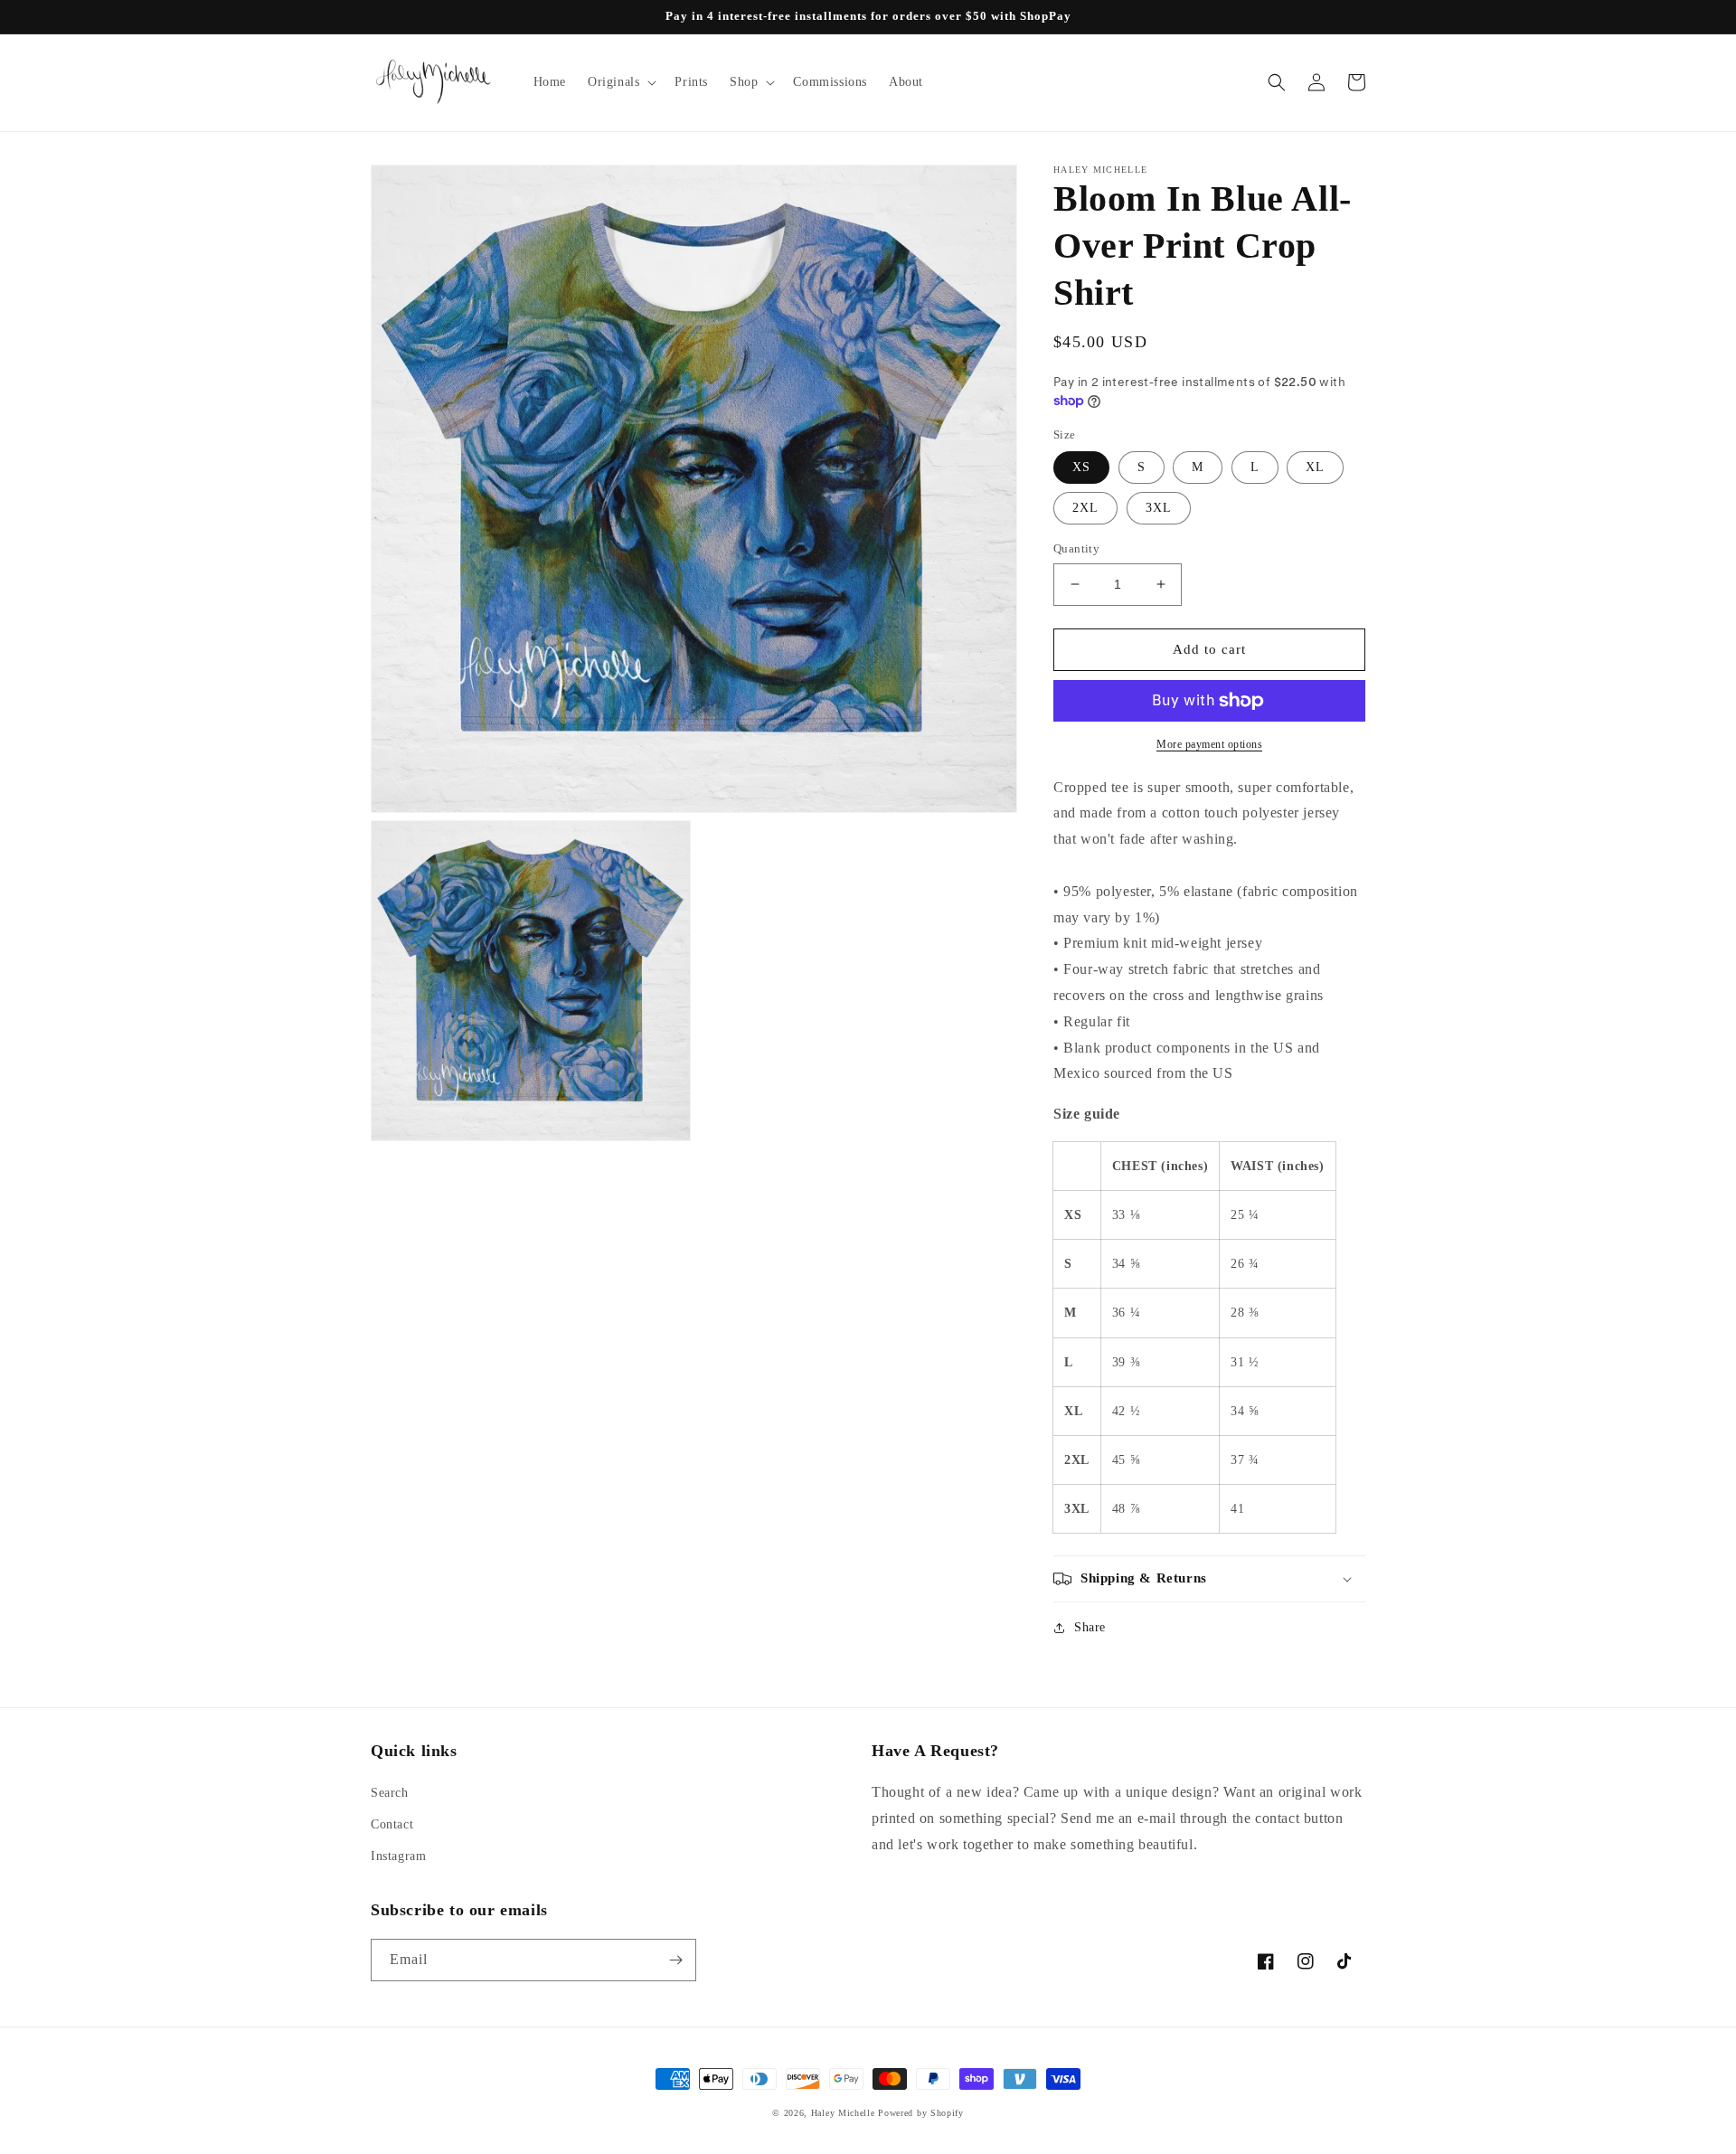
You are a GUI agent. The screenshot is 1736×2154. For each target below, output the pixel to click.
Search (390, 1793)
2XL (1085, 508)
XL (1315, 467)
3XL (1159, 508)
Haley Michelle (843, 2113)
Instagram (398, 1856)
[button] (620, 82)
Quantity (1076, 548)
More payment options (1209, 744)
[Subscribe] (675, 1960)
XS (1081, 467)
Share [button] (1090, 1627)
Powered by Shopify (921, 2113)
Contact (392, 1824)
